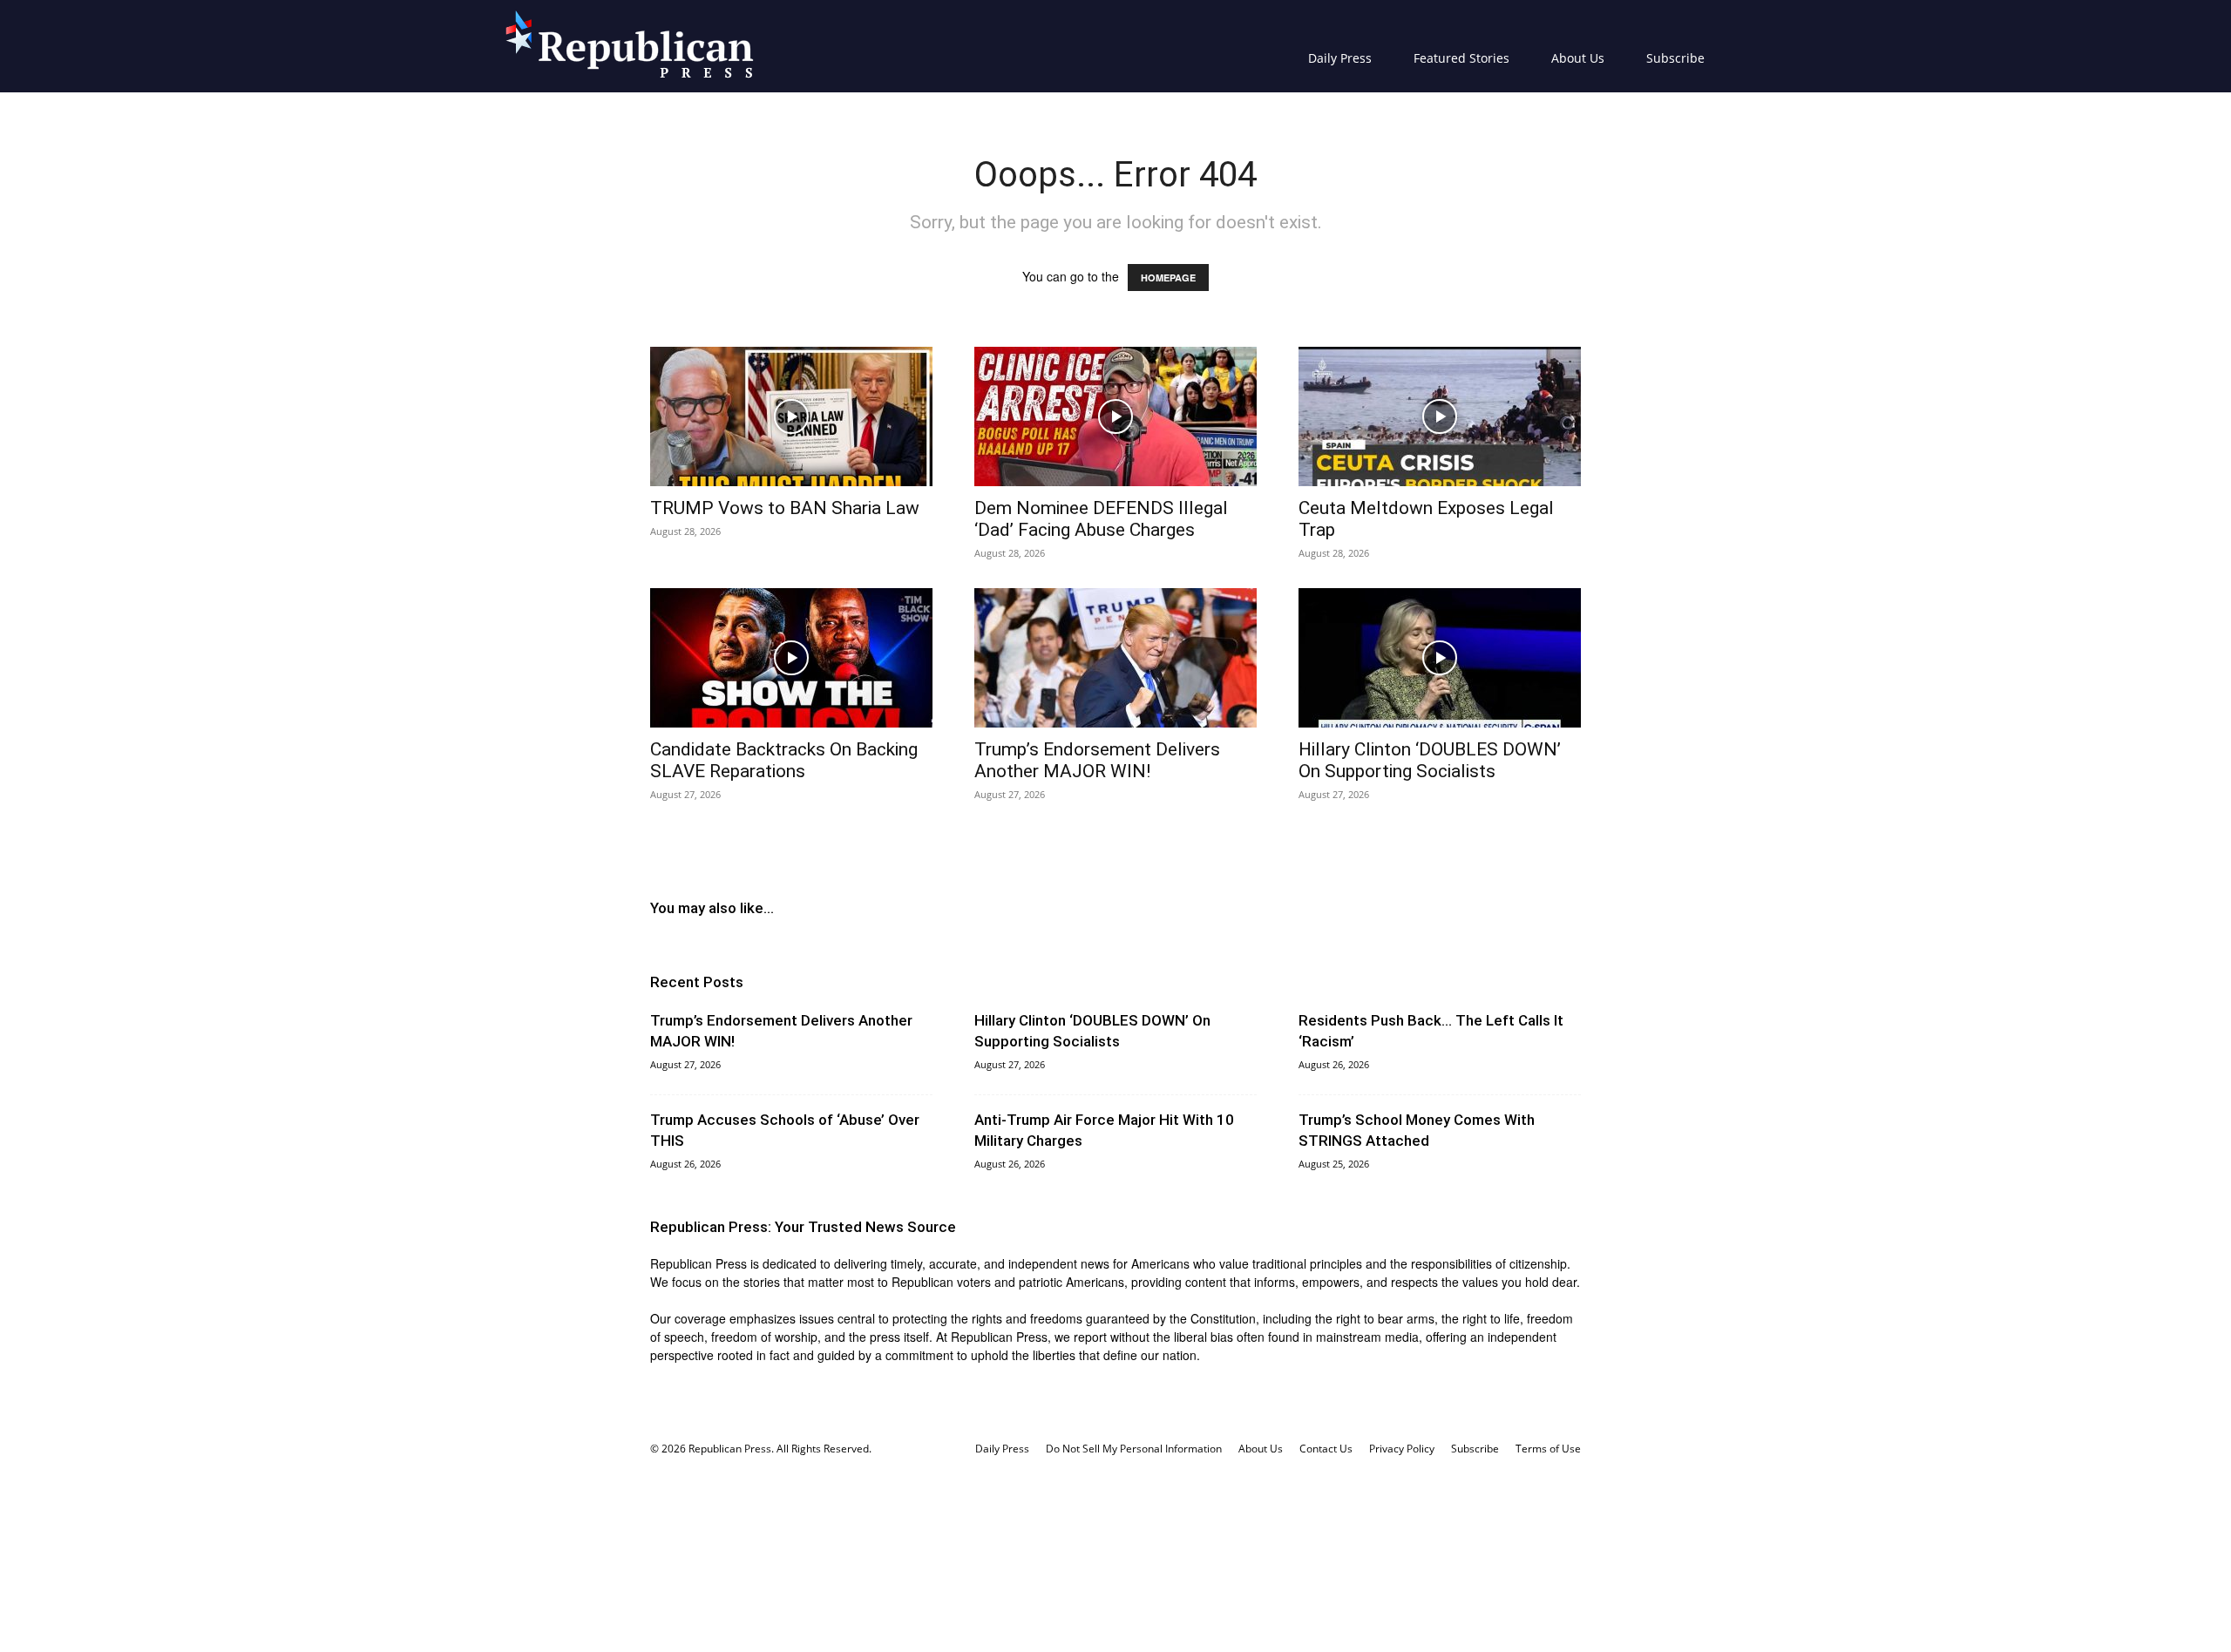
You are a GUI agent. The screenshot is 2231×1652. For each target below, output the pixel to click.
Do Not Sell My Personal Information (1134, 1449)
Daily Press (1340, 58)
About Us (1578, 58)
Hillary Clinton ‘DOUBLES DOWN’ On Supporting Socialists (1430, 760)
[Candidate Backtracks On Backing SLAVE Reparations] (791, 658)
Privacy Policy (1402, 1449)
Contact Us (1326, 1449)
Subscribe (1675, 58)
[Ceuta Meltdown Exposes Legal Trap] (1440, 416)
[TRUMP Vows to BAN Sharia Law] (791, 416)
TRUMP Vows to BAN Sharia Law (785, 508)
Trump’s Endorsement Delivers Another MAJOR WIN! (1097, 760)
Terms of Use (1548, 1449)
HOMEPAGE (1168, 278)
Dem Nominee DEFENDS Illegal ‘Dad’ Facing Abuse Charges (1101, 519)
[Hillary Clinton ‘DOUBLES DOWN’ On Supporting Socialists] (1440, 658)
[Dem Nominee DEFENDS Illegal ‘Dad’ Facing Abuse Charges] (1115, 416)
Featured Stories (1461, 58)
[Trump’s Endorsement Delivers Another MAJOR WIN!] (1115, 658)
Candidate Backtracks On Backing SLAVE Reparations (784, 760)
